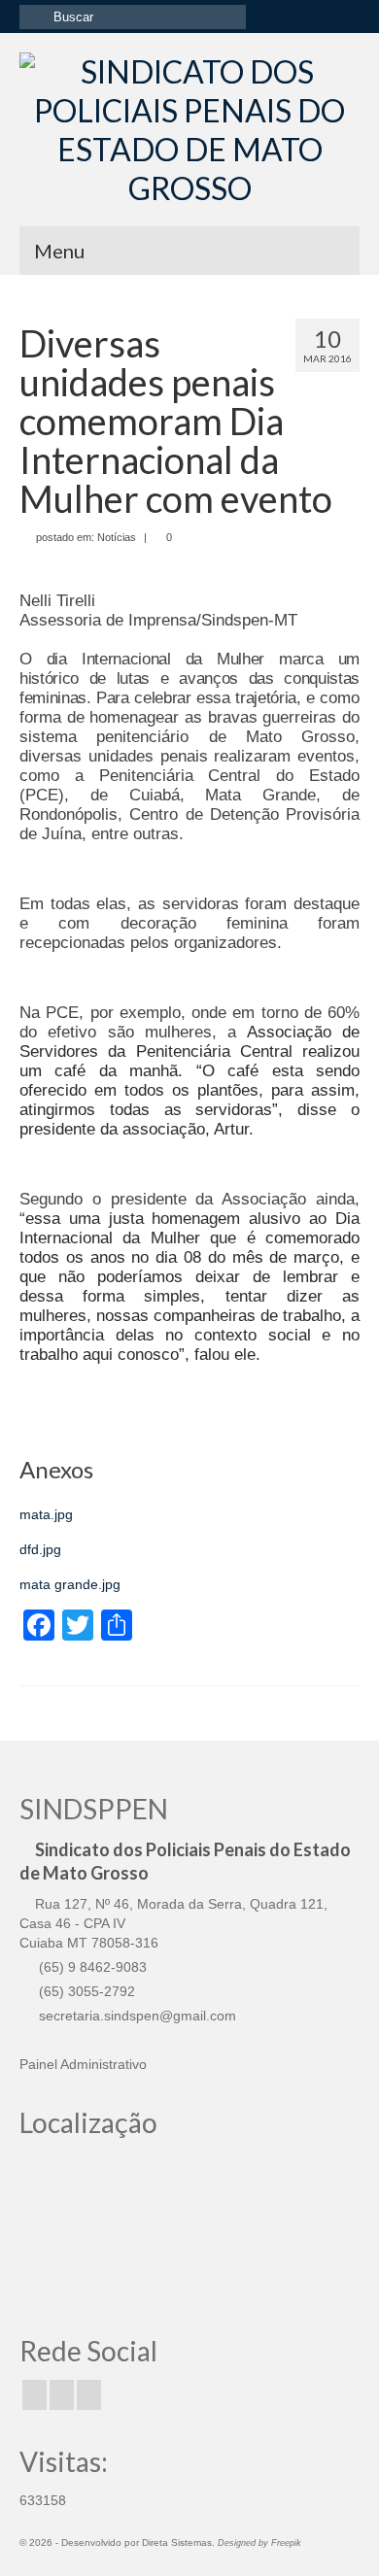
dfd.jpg (40, 1549)
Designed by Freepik (259, 2543)
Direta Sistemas (177, 2542)
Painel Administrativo (83, 2064)
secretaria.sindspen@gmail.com (136, 2016)
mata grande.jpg (70, 1584)
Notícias (117, 537)
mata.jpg (46, 1514)
